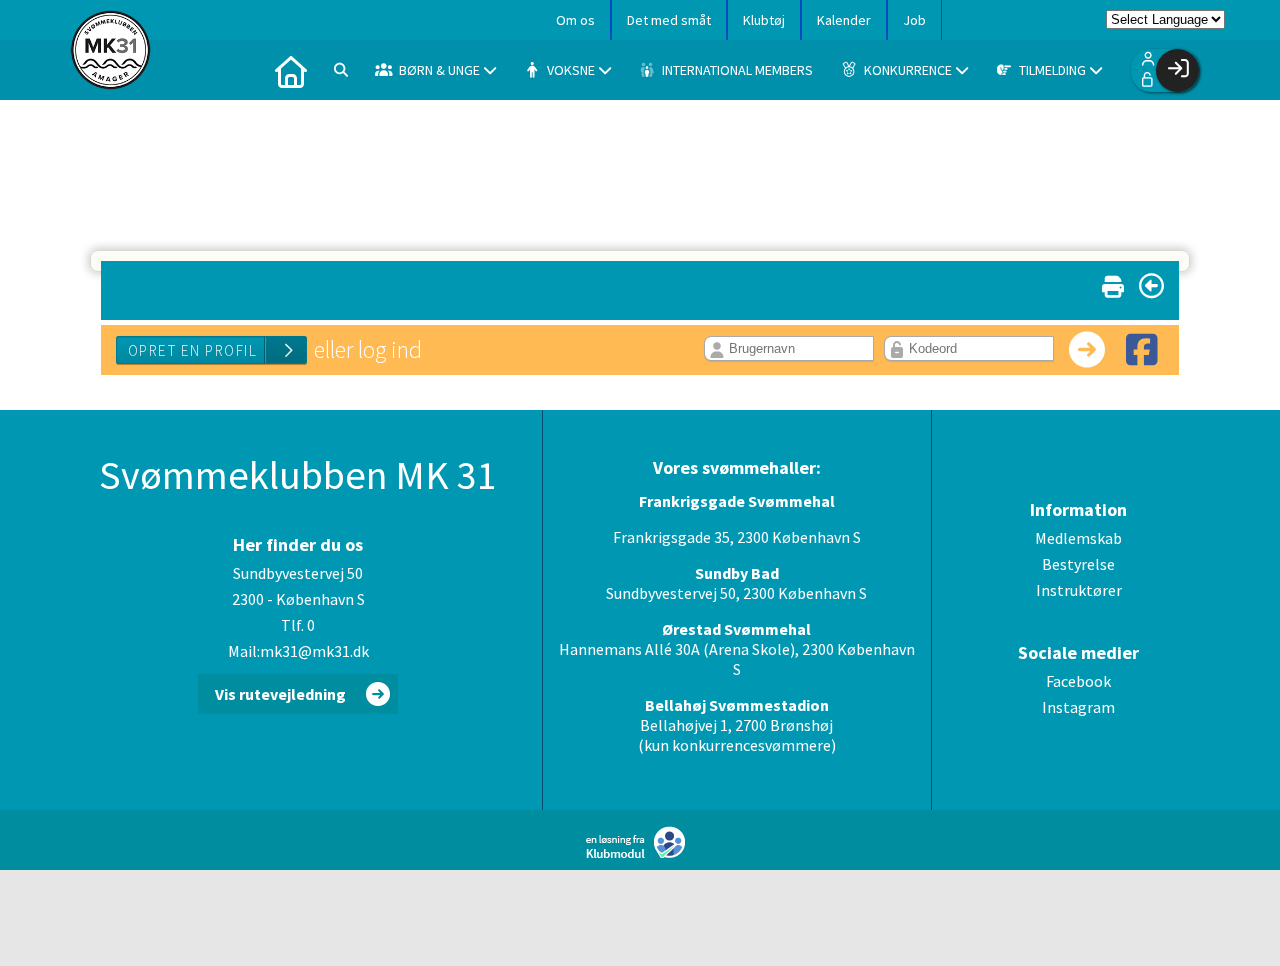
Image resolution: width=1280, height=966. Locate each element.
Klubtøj (764, 20)
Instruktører (1079, 590)
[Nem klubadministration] (640, 854)
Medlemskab (1078, 538)
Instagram (1078, 707)
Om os (575, 20)
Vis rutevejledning (280, 694)
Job (914, 20)
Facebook (1078, 681)
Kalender (844, 20)
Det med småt (669, 20)
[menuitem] (291, 70)
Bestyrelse (1078, 564)
